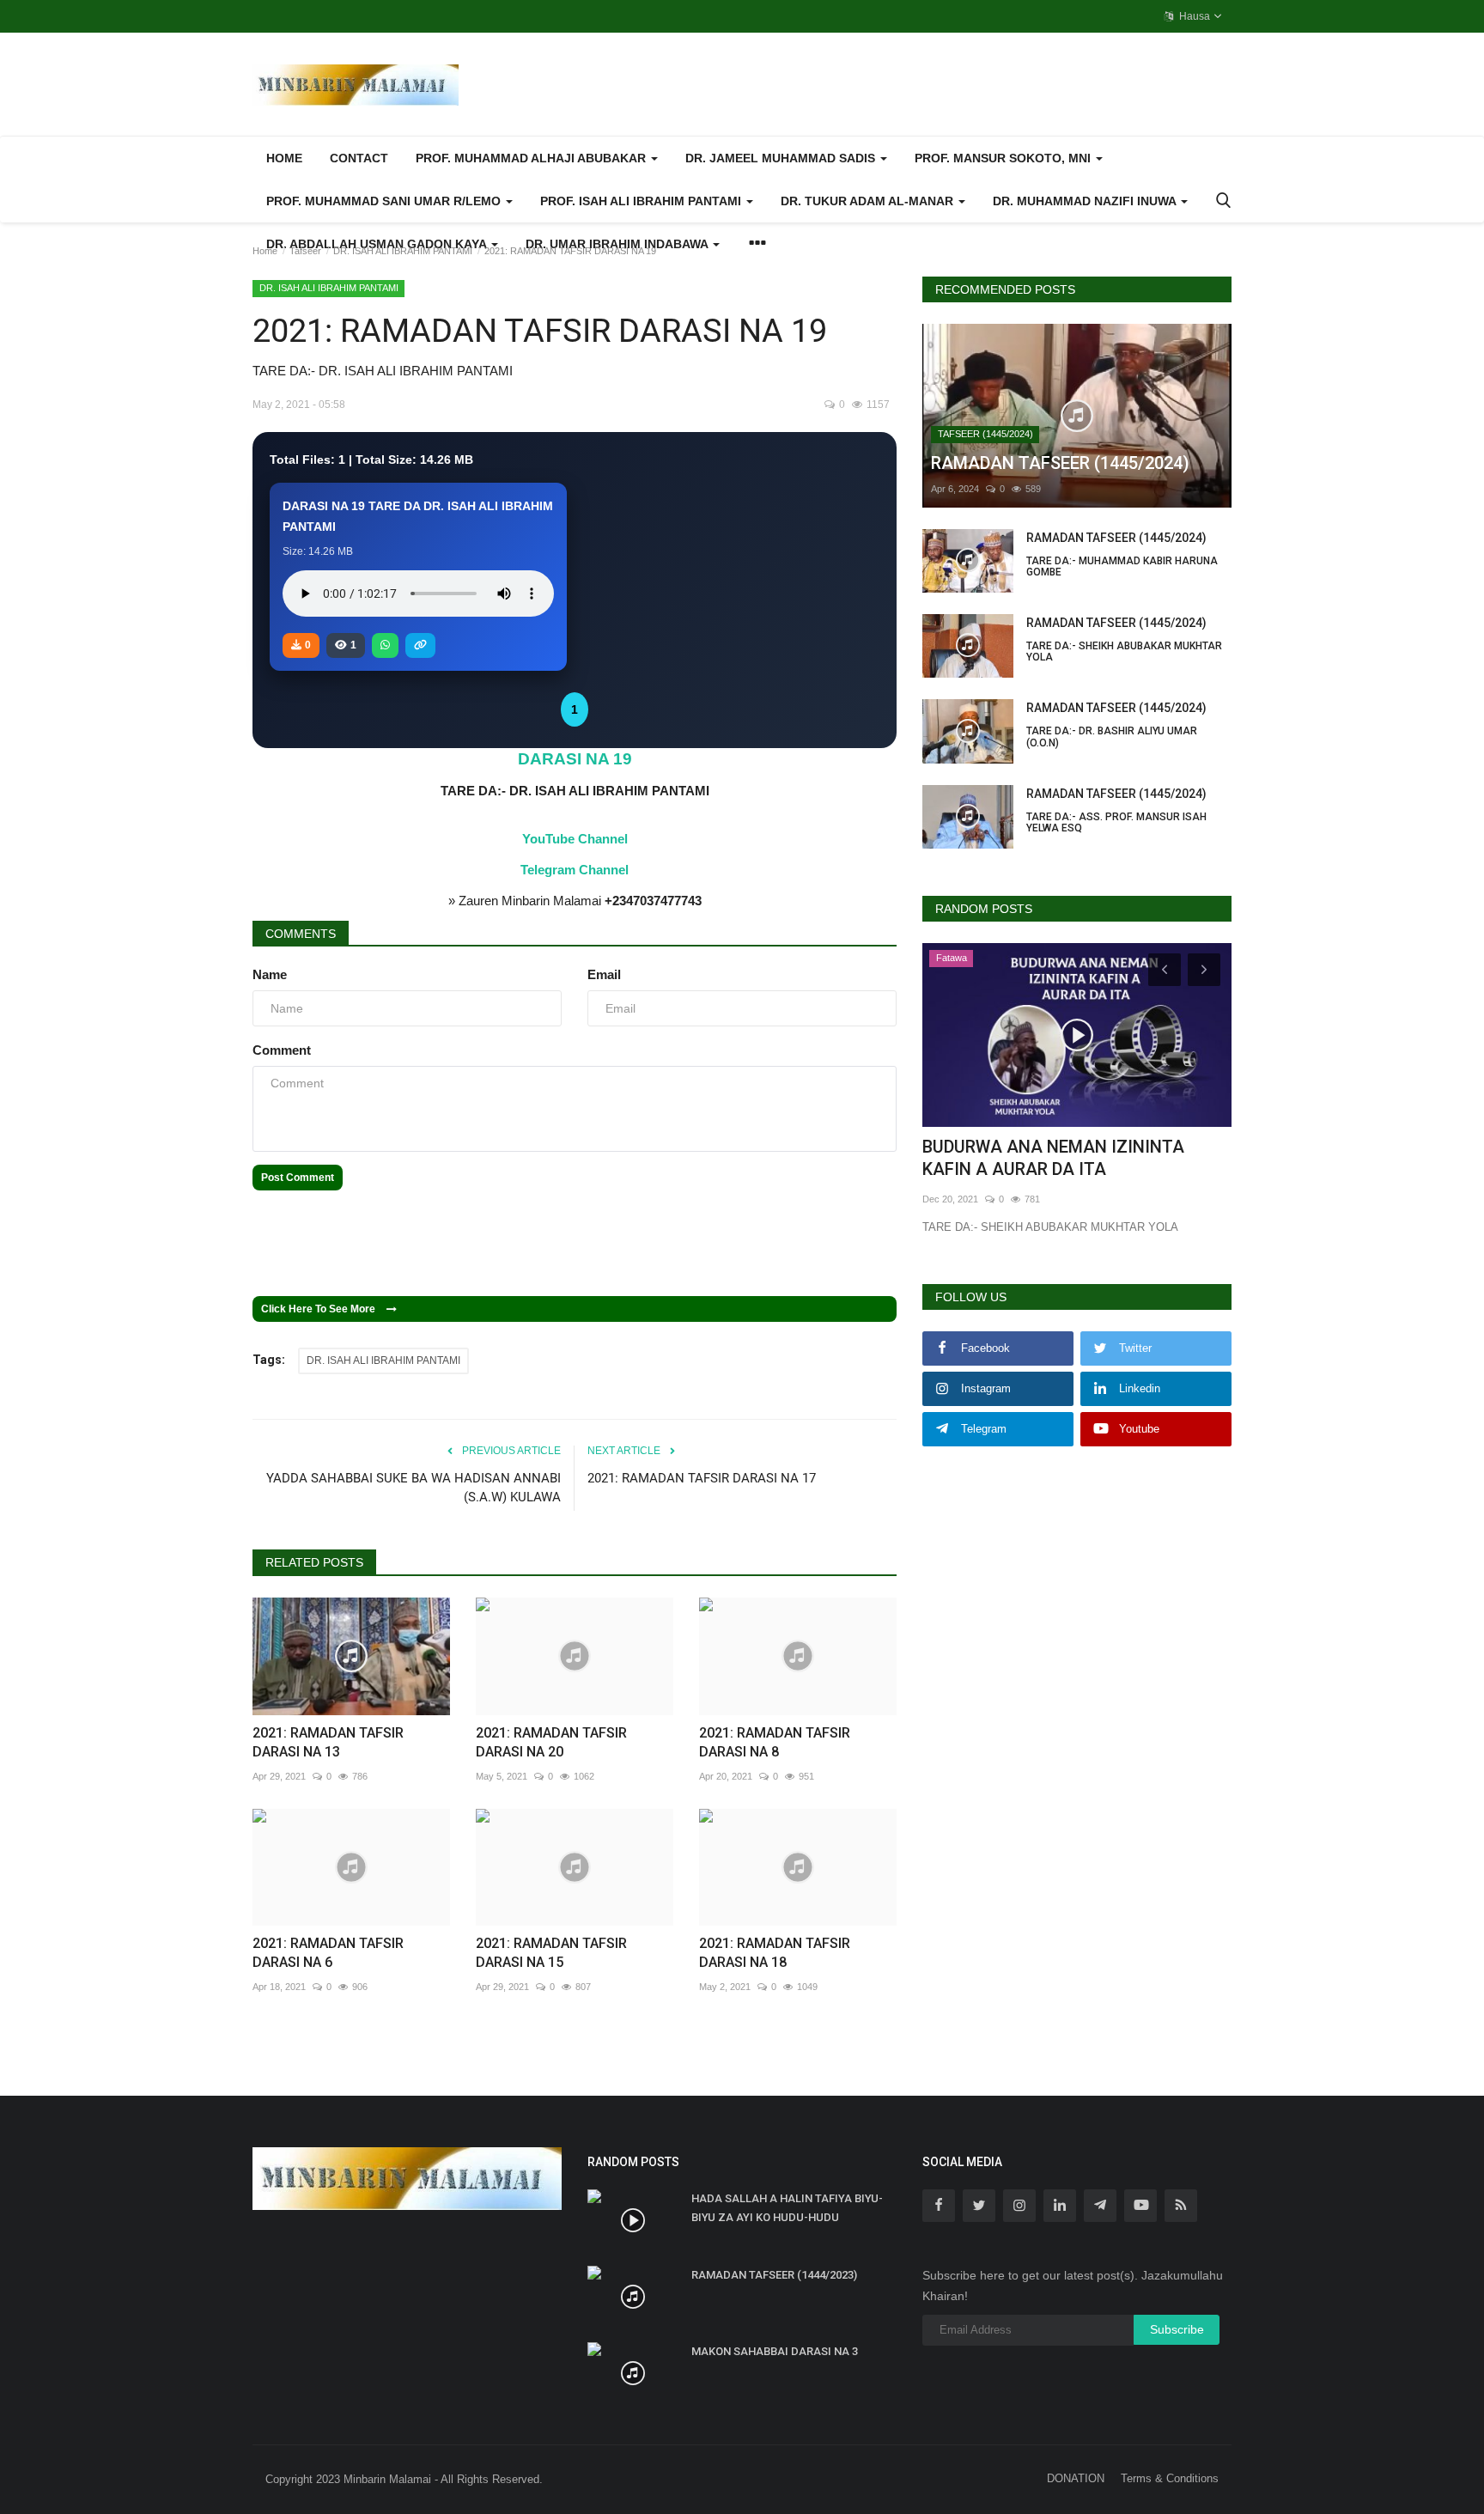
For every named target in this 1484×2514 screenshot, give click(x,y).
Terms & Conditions (1170, 2478)
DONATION (1076, 2478)
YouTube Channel (575, 839)
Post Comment (298, 1178)
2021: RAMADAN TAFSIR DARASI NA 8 (775, 1742)
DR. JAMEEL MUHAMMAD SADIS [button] (782, 158)
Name (270, 974)
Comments (301, 934)
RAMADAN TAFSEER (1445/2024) (1122, 554)
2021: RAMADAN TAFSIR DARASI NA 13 (328, 1742)
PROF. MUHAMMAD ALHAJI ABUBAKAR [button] (532, 158)
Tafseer (305, 251)
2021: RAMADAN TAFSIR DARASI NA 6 (328, 1953)
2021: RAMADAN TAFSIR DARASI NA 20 (551, 1742)
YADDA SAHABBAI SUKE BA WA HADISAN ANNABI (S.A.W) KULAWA (414, 1488)
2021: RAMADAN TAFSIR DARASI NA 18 (775, 1953)
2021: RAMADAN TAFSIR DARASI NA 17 (702, 1478)
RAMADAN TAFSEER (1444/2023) (774, 2275)
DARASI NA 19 (575, 759)
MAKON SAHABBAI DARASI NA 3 (775, 2351)
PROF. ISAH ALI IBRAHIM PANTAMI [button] (642, 201)
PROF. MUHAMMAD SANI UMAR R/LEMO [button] (385, 201)
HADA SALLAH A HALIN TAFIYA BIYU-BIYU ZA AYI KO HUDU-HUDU (787, 2208)
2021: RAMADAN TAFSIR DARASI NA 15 (551, 1953)
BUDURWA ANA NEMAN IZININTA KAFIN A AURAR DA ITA (1053, 1158)
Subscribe (1177, 2329)
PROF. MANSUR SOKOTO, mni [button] (1004, 158)
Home (284, 158)
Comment (282, 1050)
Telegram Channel (575, 870)
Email (604, 974)
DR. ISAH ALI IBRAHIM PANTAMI (403, 251)
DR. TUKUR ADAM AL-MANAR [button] (869, 201)
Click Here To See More (322, 1309)
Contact (359, 158)
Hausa (1193, 16)
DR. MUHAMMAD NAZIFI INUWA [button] (1086, 201)
